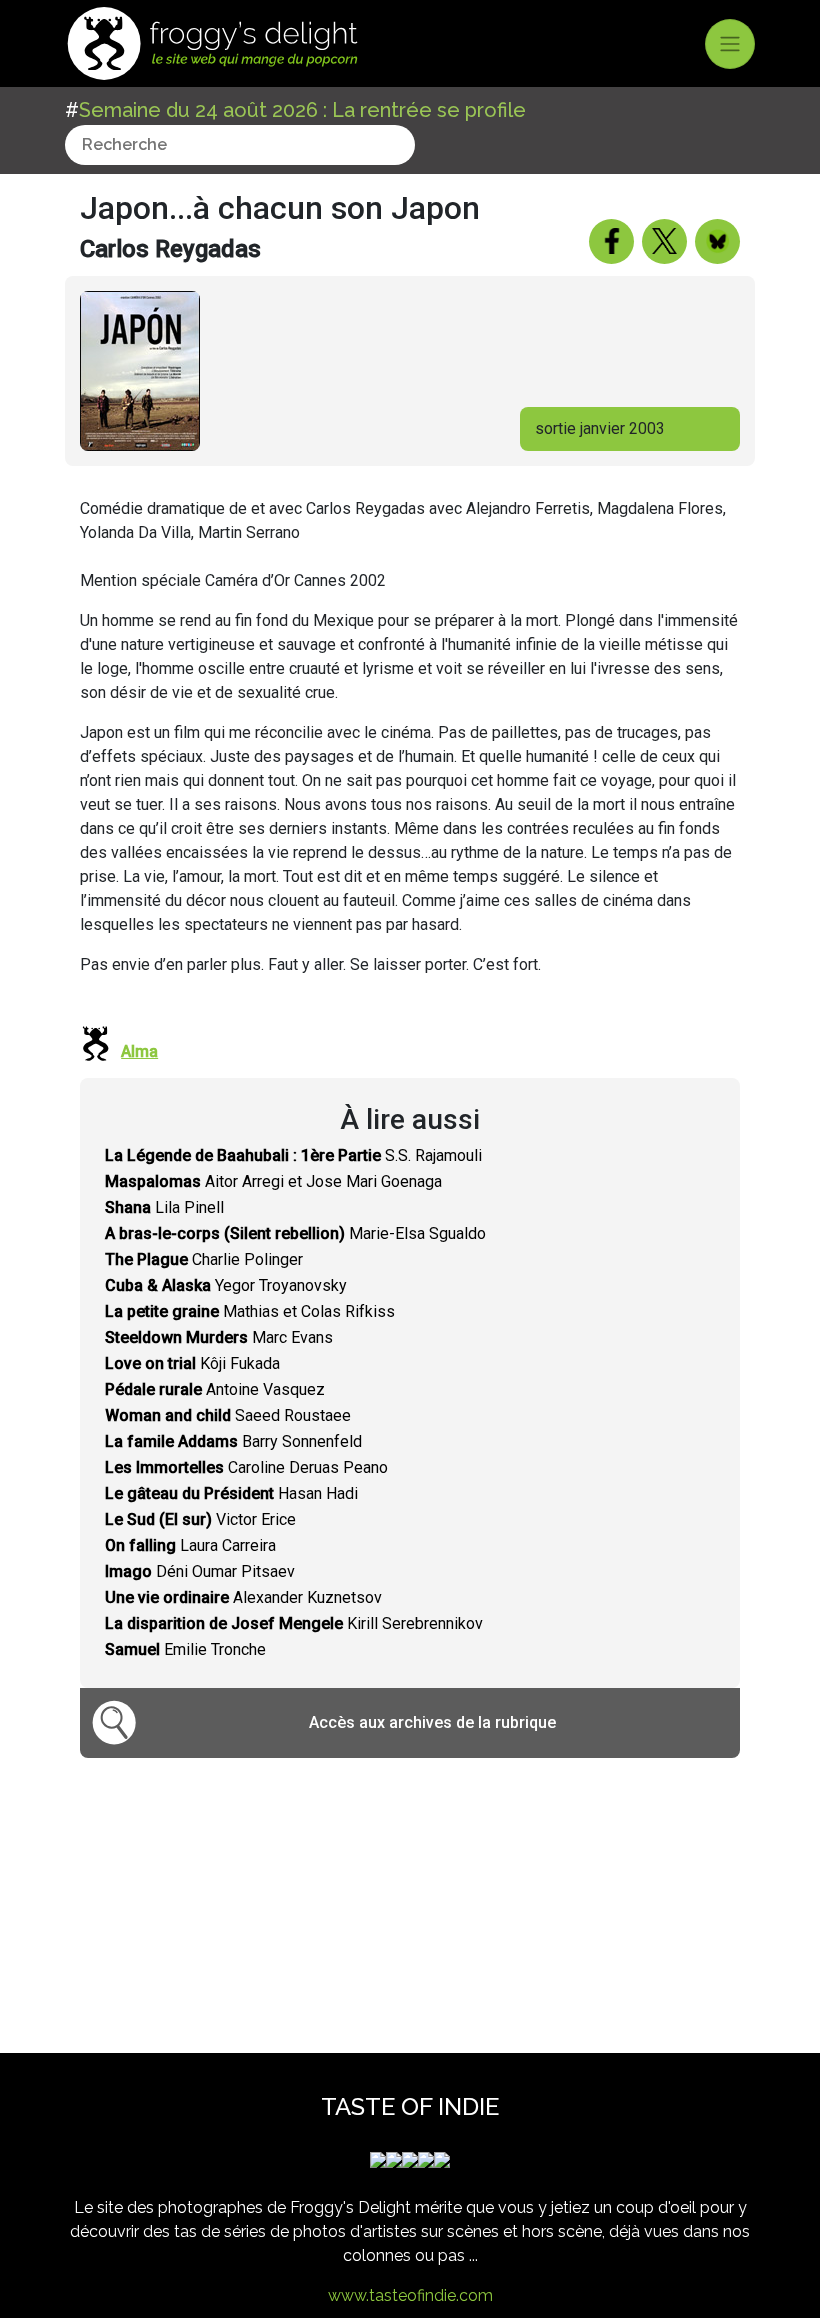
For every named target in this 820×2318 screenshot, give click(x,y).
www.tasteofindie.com (410, 2295)
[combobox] (240, 145)
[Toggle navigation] (730, 44)
